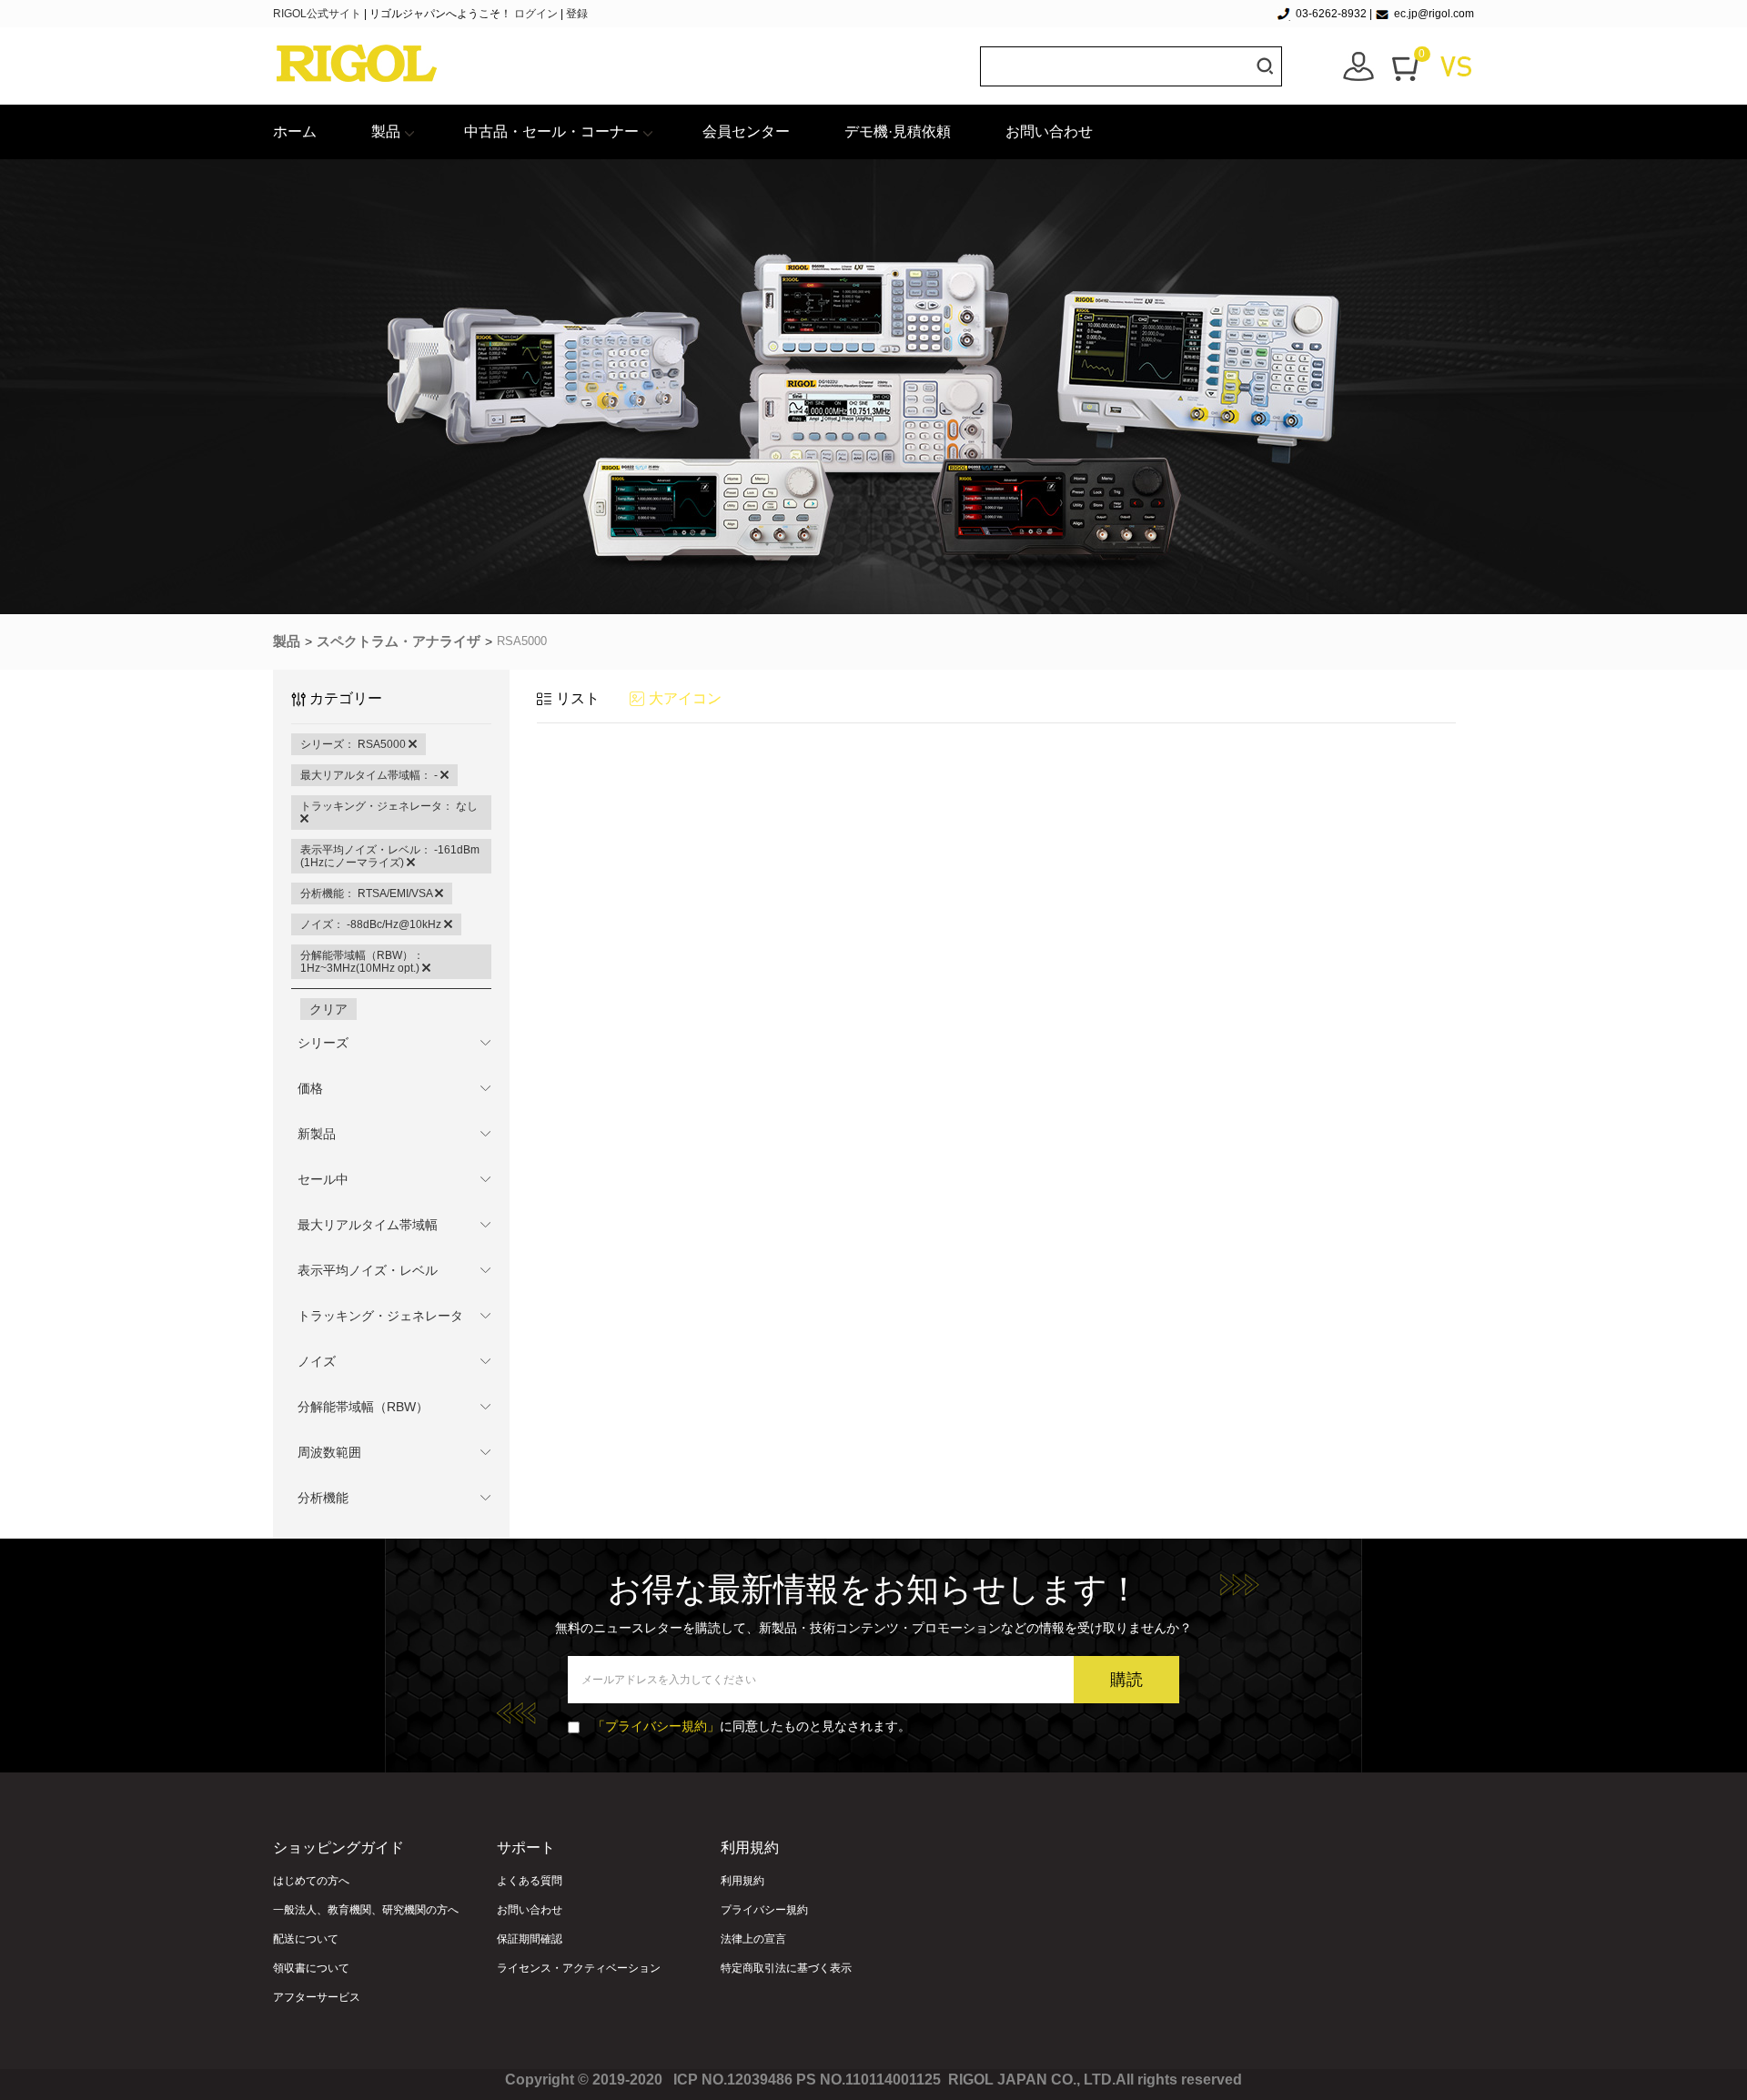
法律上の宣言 (753, 1939)
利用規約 (742, 1881)
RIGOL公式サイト (318, 14)
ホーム (295, 131)
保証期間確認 (530, 1939)
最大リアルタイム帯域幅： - (370, 775)
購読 (1126, 1680)
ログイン (536, 14)
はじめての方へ (311, 1881)
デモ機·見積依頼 (898, 131)
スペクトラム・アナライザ (399, 641)
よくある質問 (530, 1881)
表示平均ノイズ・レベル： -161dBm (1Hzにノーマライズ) (390, 856)
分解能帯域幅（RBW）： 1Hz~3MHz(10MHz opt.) (362, 962)
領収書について (311, 1968)
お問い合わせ (1049, 131)
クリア (328, 1009)
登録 (577, 14)
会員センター (746, 131)
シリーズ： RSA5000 (354, 744)
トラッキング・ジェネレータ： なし (389, 806)
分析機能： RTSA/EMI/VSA (368, 894)
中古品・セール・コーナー (551, 131)
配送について (306, 1939)
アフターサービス (317, 1997)
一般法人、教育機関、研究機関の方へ (366, 1910)
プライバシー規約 (764, 1910)
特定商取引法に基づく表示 (786, 1968)
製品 (386, 131)
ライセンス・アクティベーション (579, 1968)
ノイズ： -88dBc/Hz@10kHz (372, 924)
